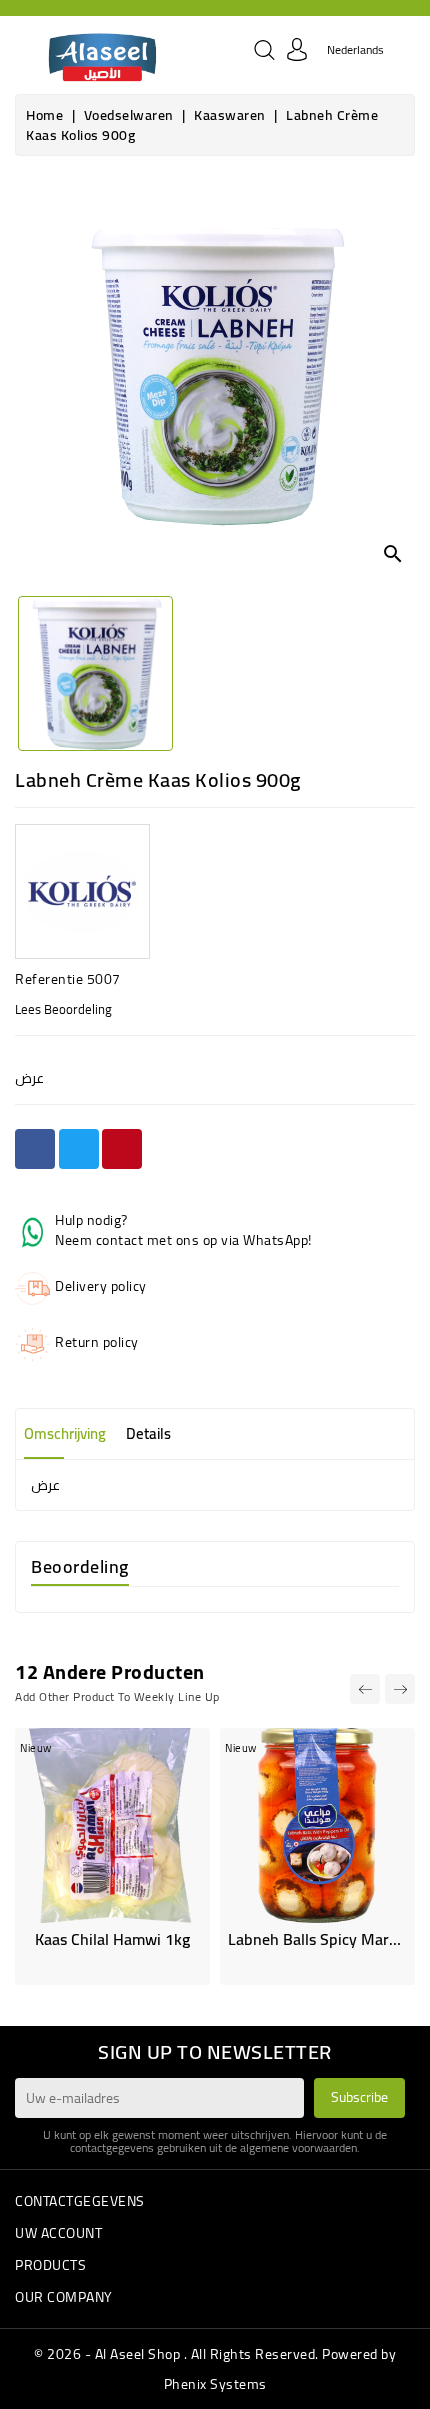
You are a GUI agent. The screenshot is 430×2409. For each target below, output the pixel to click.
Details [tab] (148, 1433)
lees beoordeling (63, 1009)
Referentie (49, 979)
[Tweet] (79, 1149)
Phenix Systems (215, 2384)
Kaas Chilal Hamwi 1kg (112, 1939)
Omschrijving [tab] (65, 1433)
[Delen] (35, 1149)
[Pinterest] (122, 1149)
